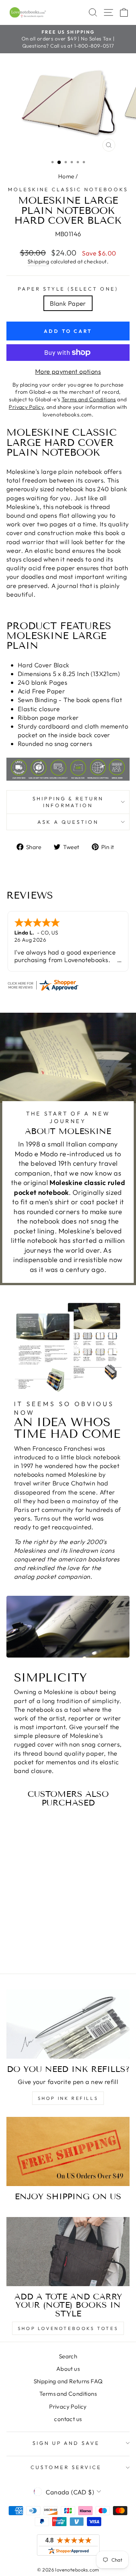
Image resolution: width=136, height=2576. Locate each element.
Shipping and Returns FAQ (68, 2381)
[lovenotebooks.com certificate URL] (68, 985)
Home (66, 176)
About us (68, 2369)
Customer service (66, 2467)
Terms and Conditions (68, 2394)
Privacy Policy (68, 2407)
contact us (68, 2419)
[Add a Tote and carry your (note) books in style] (68, 2252)
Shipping (38, 261)
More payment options (68, 371)
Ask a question (68, 822)
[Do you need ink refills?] (68, 2024)
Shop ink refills (68, 2098)
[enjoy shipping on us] (68, 2151)
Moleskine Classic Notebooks (68, 189)
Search (68, 2356)
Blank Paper (68, 303)
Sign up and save (66, 2443)
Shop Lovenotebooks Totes (68, 2328)
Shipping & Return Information (68, 802)
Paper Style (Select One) (68, 289)
